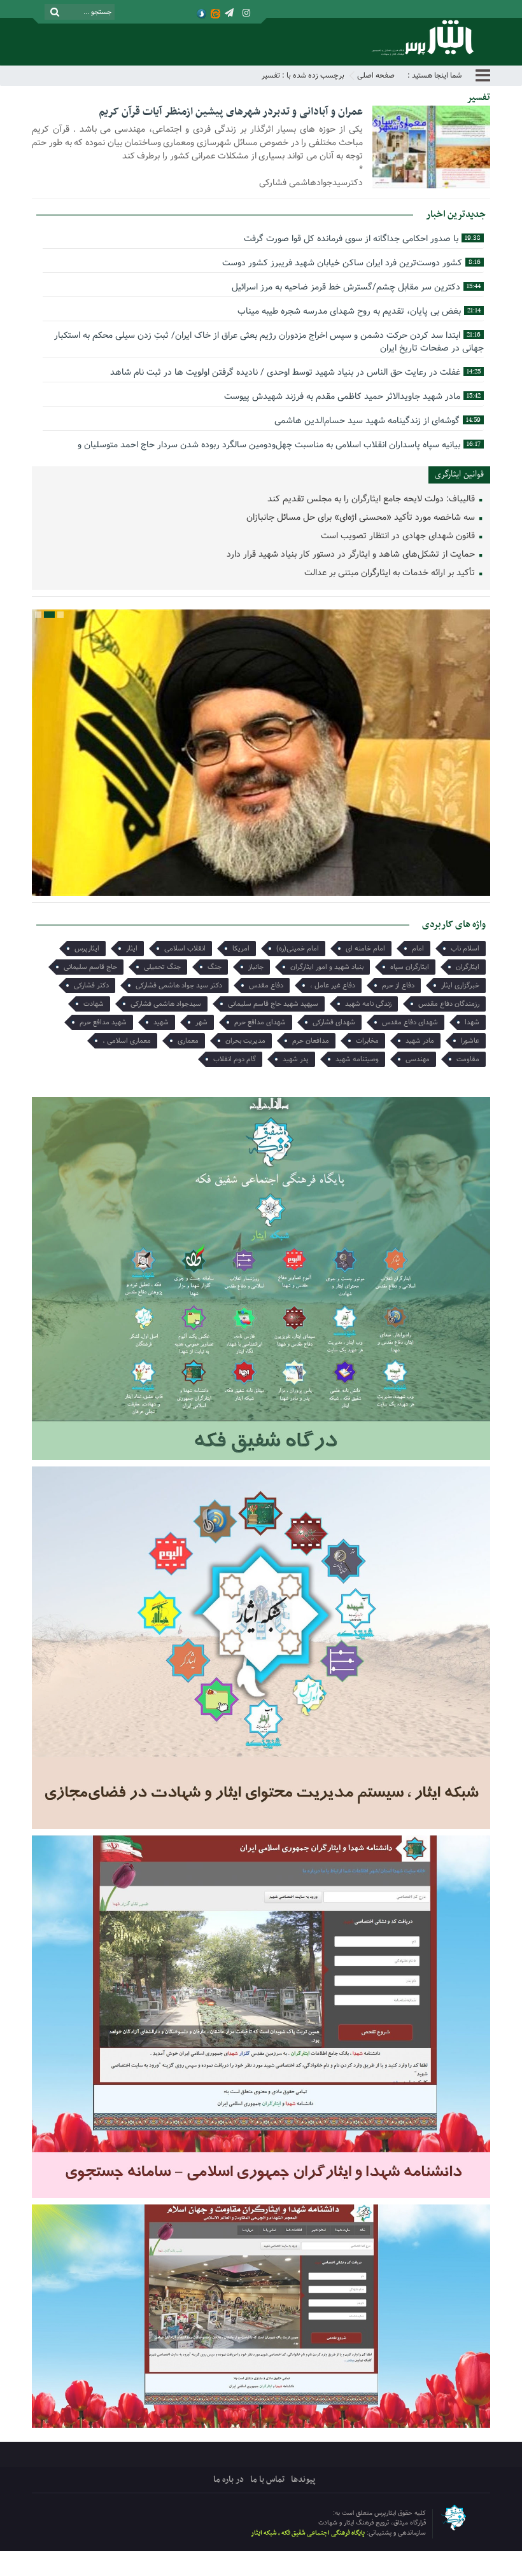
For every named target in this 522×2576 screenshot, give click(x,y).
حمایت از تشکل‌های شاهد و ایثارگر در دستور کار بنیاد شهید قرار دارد (352, 554)
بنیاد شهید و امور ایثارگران (327, 967)
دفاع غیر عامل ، (333, 985)
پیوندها (303, 2480)
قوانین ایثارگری (459, 474)
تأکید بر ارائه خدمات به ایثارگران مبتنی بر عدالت (391, 573)
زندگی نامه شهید (368, 1004)
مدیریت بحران (245, 1041)
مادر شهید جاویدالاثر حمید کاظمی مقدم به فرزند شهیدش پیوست (352, 396)
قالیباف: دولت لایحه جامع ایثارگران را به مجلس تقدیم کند (372, 499)
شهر (201, 1022)
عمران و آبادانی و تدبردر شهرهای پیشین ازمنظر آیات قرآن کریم (231, 112)
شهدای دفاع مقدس (410, 1022)
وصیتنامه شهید (357, 1059)
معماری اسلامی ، (127, 1041)
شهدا (472, 1022)
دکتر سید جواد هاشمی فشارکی (179, 985)
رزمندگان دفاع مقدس (449, 1004)
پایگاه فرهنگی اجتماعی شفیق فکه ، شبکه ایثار (308, 2533)
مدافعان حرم (311, 1041)
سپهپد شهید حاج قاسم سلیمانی (273, 1004)
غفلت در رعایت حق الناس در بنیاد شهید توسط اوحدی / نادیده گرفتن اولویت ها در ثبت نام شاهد (295, 372)
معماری (188, 1041)
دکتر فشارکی (91, 985)
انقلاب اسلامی (185, 949)
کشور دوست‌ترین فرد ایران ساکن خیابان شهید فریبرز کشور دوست (351, 263)
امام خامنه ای (365, 949)
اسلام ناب (465, 949)
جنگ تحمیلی (162, 967)
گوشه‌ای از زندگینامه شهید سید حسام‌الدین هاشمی (377, 421)
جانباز (256, 967)
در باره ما (229, 2480)
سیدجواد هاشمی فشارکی (166, 1004)
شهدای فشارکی (334, 1022)
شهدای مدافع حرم (260, 1022)
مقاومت (468, 1059)
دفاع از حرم (398, 985)
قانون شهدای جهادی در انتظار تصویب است (399, 536)
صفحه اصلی (376, 75)
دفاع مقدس (266, 985)
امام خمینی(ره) (298, 949)
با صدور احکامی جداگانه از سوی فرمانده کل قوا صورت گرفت (362, 239)
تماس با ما (267, 2480)
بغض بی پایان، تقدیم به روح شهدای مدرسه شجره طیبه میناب (359, 311)
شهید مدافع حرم (103, 1022)
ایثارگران (468, 967)
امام (418, 949)
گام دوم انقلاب (235, 1059)
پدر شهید (296, 1059)
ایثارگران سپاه (410, 967)
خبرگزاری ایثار (460, 985)
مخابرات (367, 1041)
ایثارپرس (87, 949)
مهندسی (418, 1059)
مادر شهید (420, 1041)
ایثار (132, 949)
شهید (161, 1022)
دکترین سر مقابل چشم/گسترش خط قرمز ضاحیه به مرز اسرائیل (356, 287)
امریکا (241, 949)
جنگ (215, 967)
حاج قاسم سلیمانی (90, 967)
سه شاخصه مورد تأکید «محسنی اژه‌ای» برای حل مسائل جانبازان (362, 518)
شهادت (94, 1004)
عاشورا (470, 1041)
